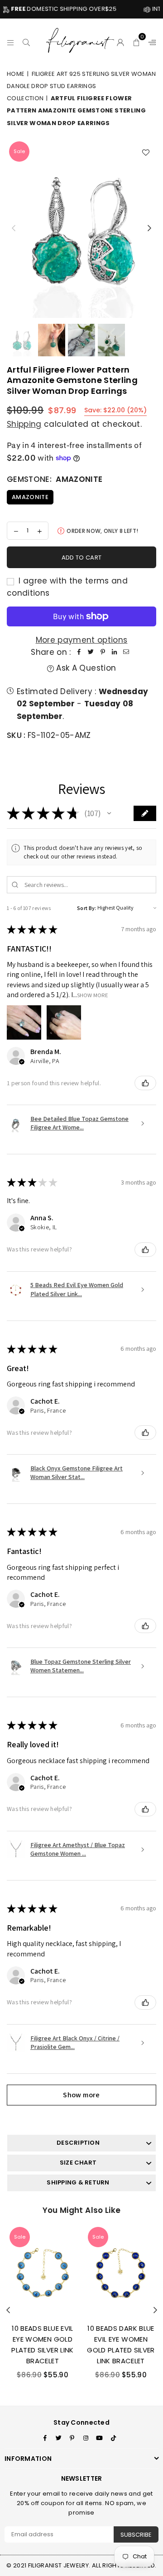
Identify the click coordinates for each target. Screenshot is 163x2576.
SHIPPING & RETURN (78, 2182)
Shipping (24, 424)
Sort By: (87, 908)
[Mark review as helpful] (145, 1083)
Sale (19, 151)
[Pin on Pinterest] (103, 652)
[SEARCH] (26, 41)
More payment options (82, 640)
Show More (93, 995)
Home (16, 74)
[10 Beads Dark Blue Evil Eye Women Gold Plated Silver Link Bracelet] (121, 2270)
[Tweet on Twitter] (91, 652)
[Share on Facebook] (79, 652)
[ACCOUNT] (121, 41)
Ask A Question (85, 668)
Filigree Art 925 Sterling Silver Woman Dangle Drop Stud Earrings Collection (81, 86)
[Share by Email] (126, 652)
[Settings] (150, 41)
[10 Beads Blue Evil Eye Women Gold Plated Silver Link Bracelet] (43, 2270)
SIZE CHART (78, 2163)
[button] (137, 41)
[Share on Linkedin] (115, 652)
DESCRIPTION (78, 2143)
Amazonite (30, 497)
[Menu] (11, 41)
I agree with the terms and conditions (67, 587)
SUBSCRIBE (136, 2535)
